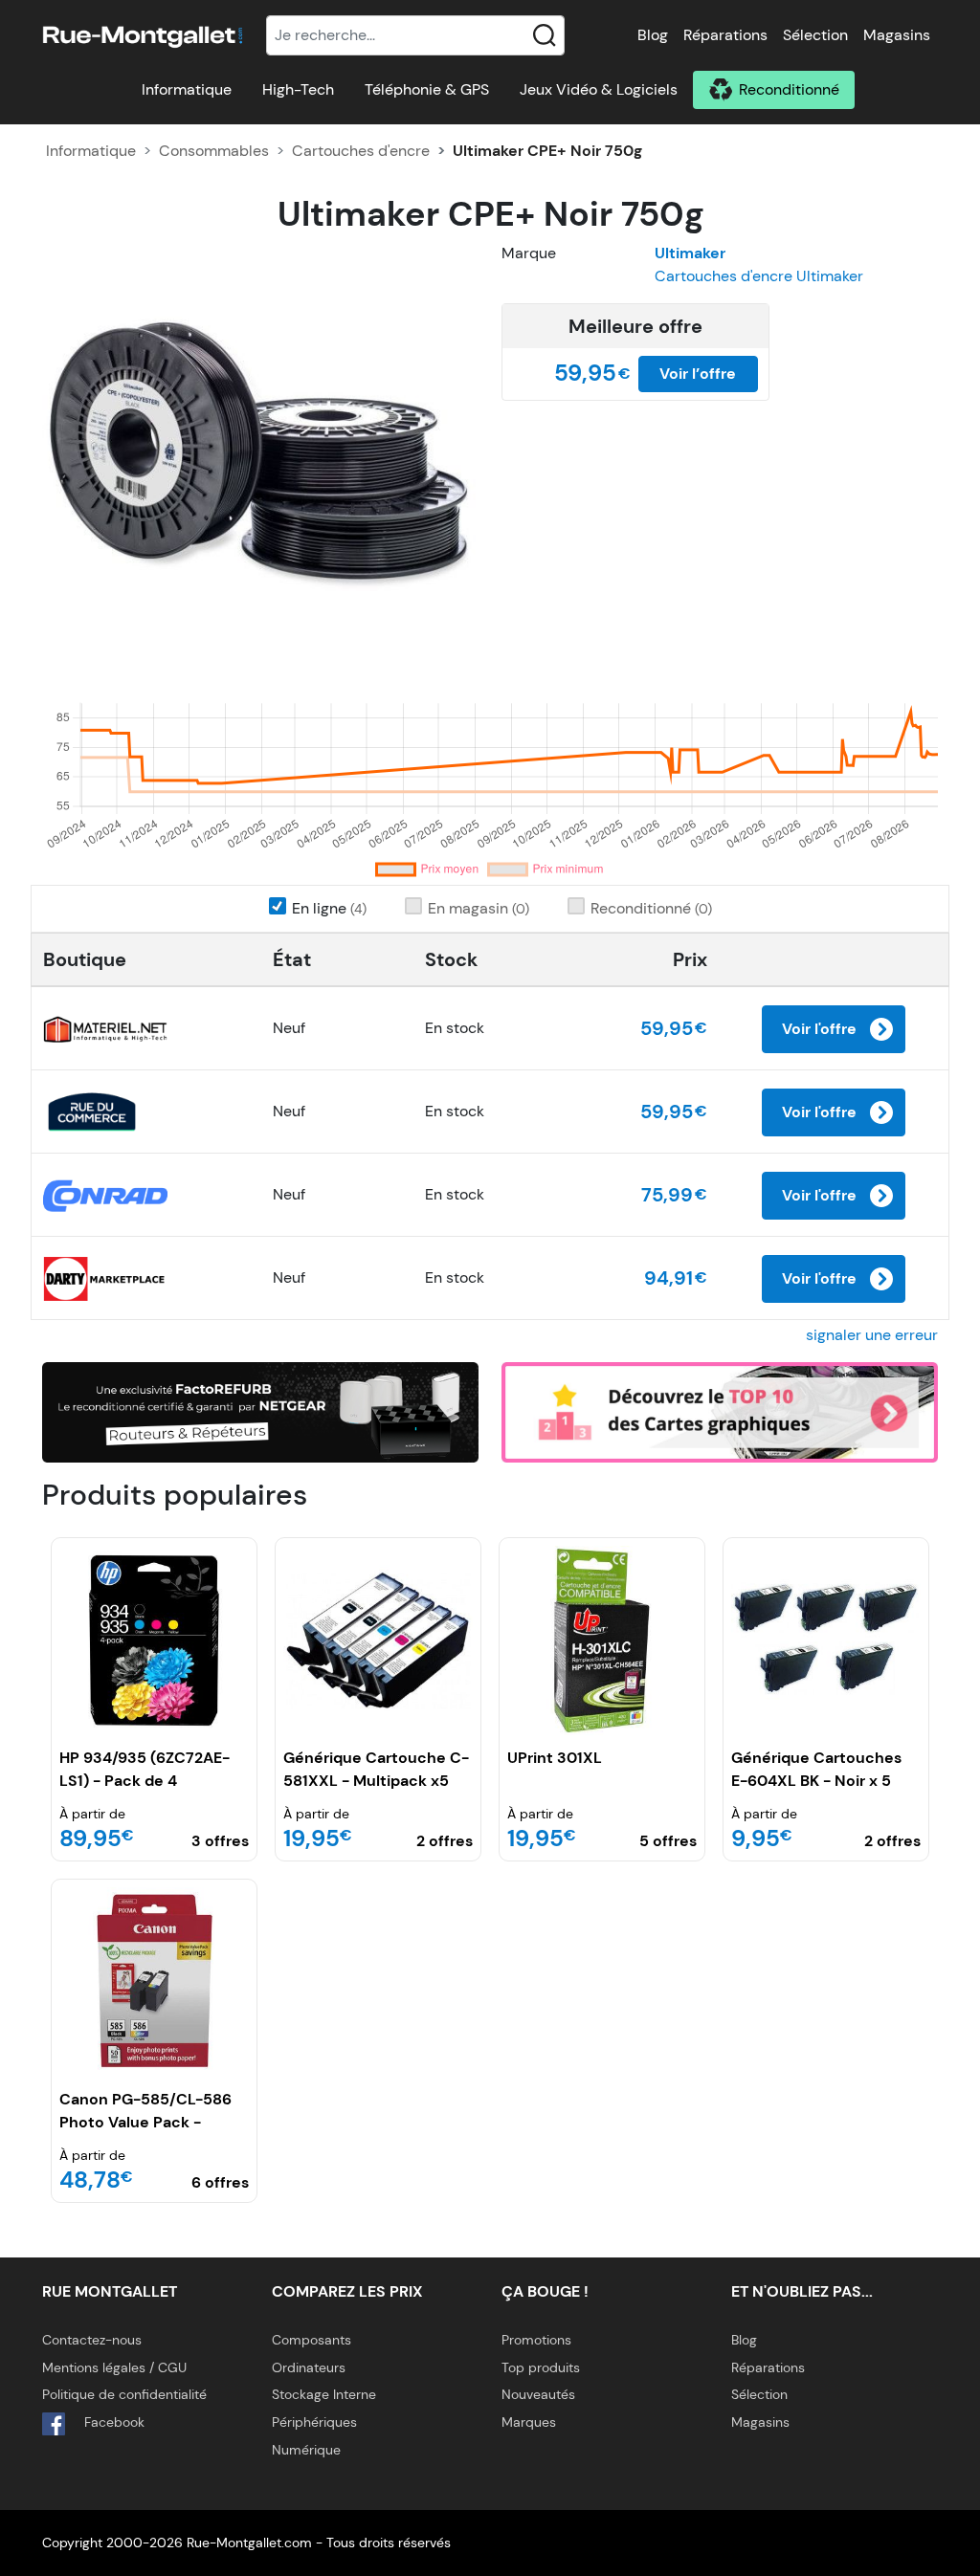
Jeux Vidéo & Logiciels (599, 89)
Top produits (541, 2367)
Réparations (725, 35)
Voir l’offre (698, 374)
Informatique (187, 89)
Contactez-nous (92, 2340)
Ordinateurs (309, 2367)
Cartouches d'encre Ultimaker (759, 276)
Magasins (897, 35)
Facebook (112, 2422)
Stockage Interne (324, 2394)
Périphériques (314, 2422)
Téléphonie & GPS (427, 89)
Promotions (536, 2340)
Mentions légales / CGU (114, 2367)
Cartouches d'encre (361, 151)
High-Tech (298, 89)
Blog (653, 35)
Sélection (815, 35)
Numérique (306, 2450)
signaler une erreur (872, 1335)
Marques (529, 2422)
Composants (312, 2340)
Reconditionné (789, 89)
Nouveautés (538, 2394)
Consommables (214, 151)
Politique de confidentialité (124, 2394)
